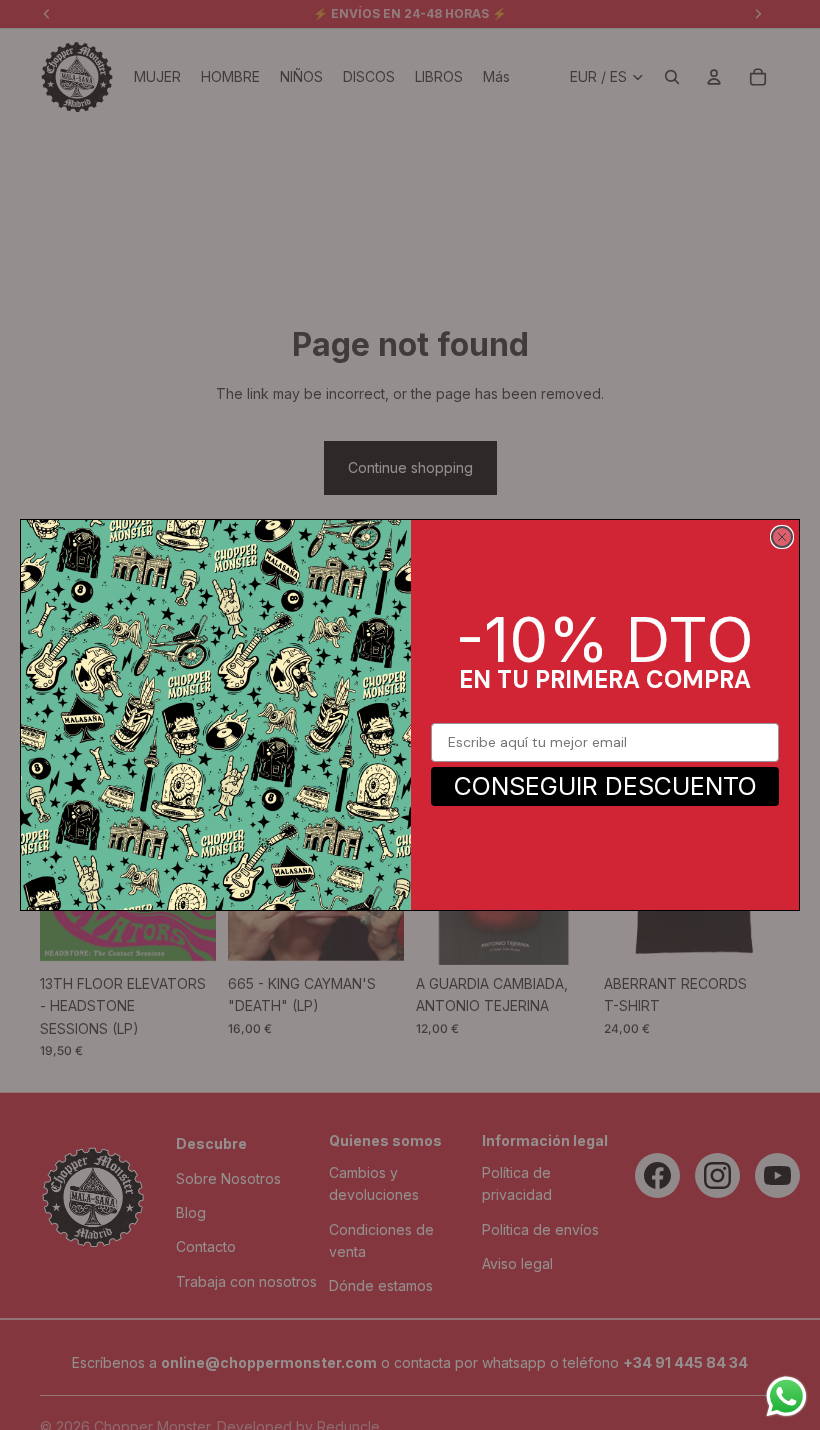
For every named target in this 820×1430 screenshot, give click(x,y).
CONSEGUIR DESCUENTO (605, 786)
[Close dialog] (782, 537)
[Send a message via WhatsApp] (786, 1396)
